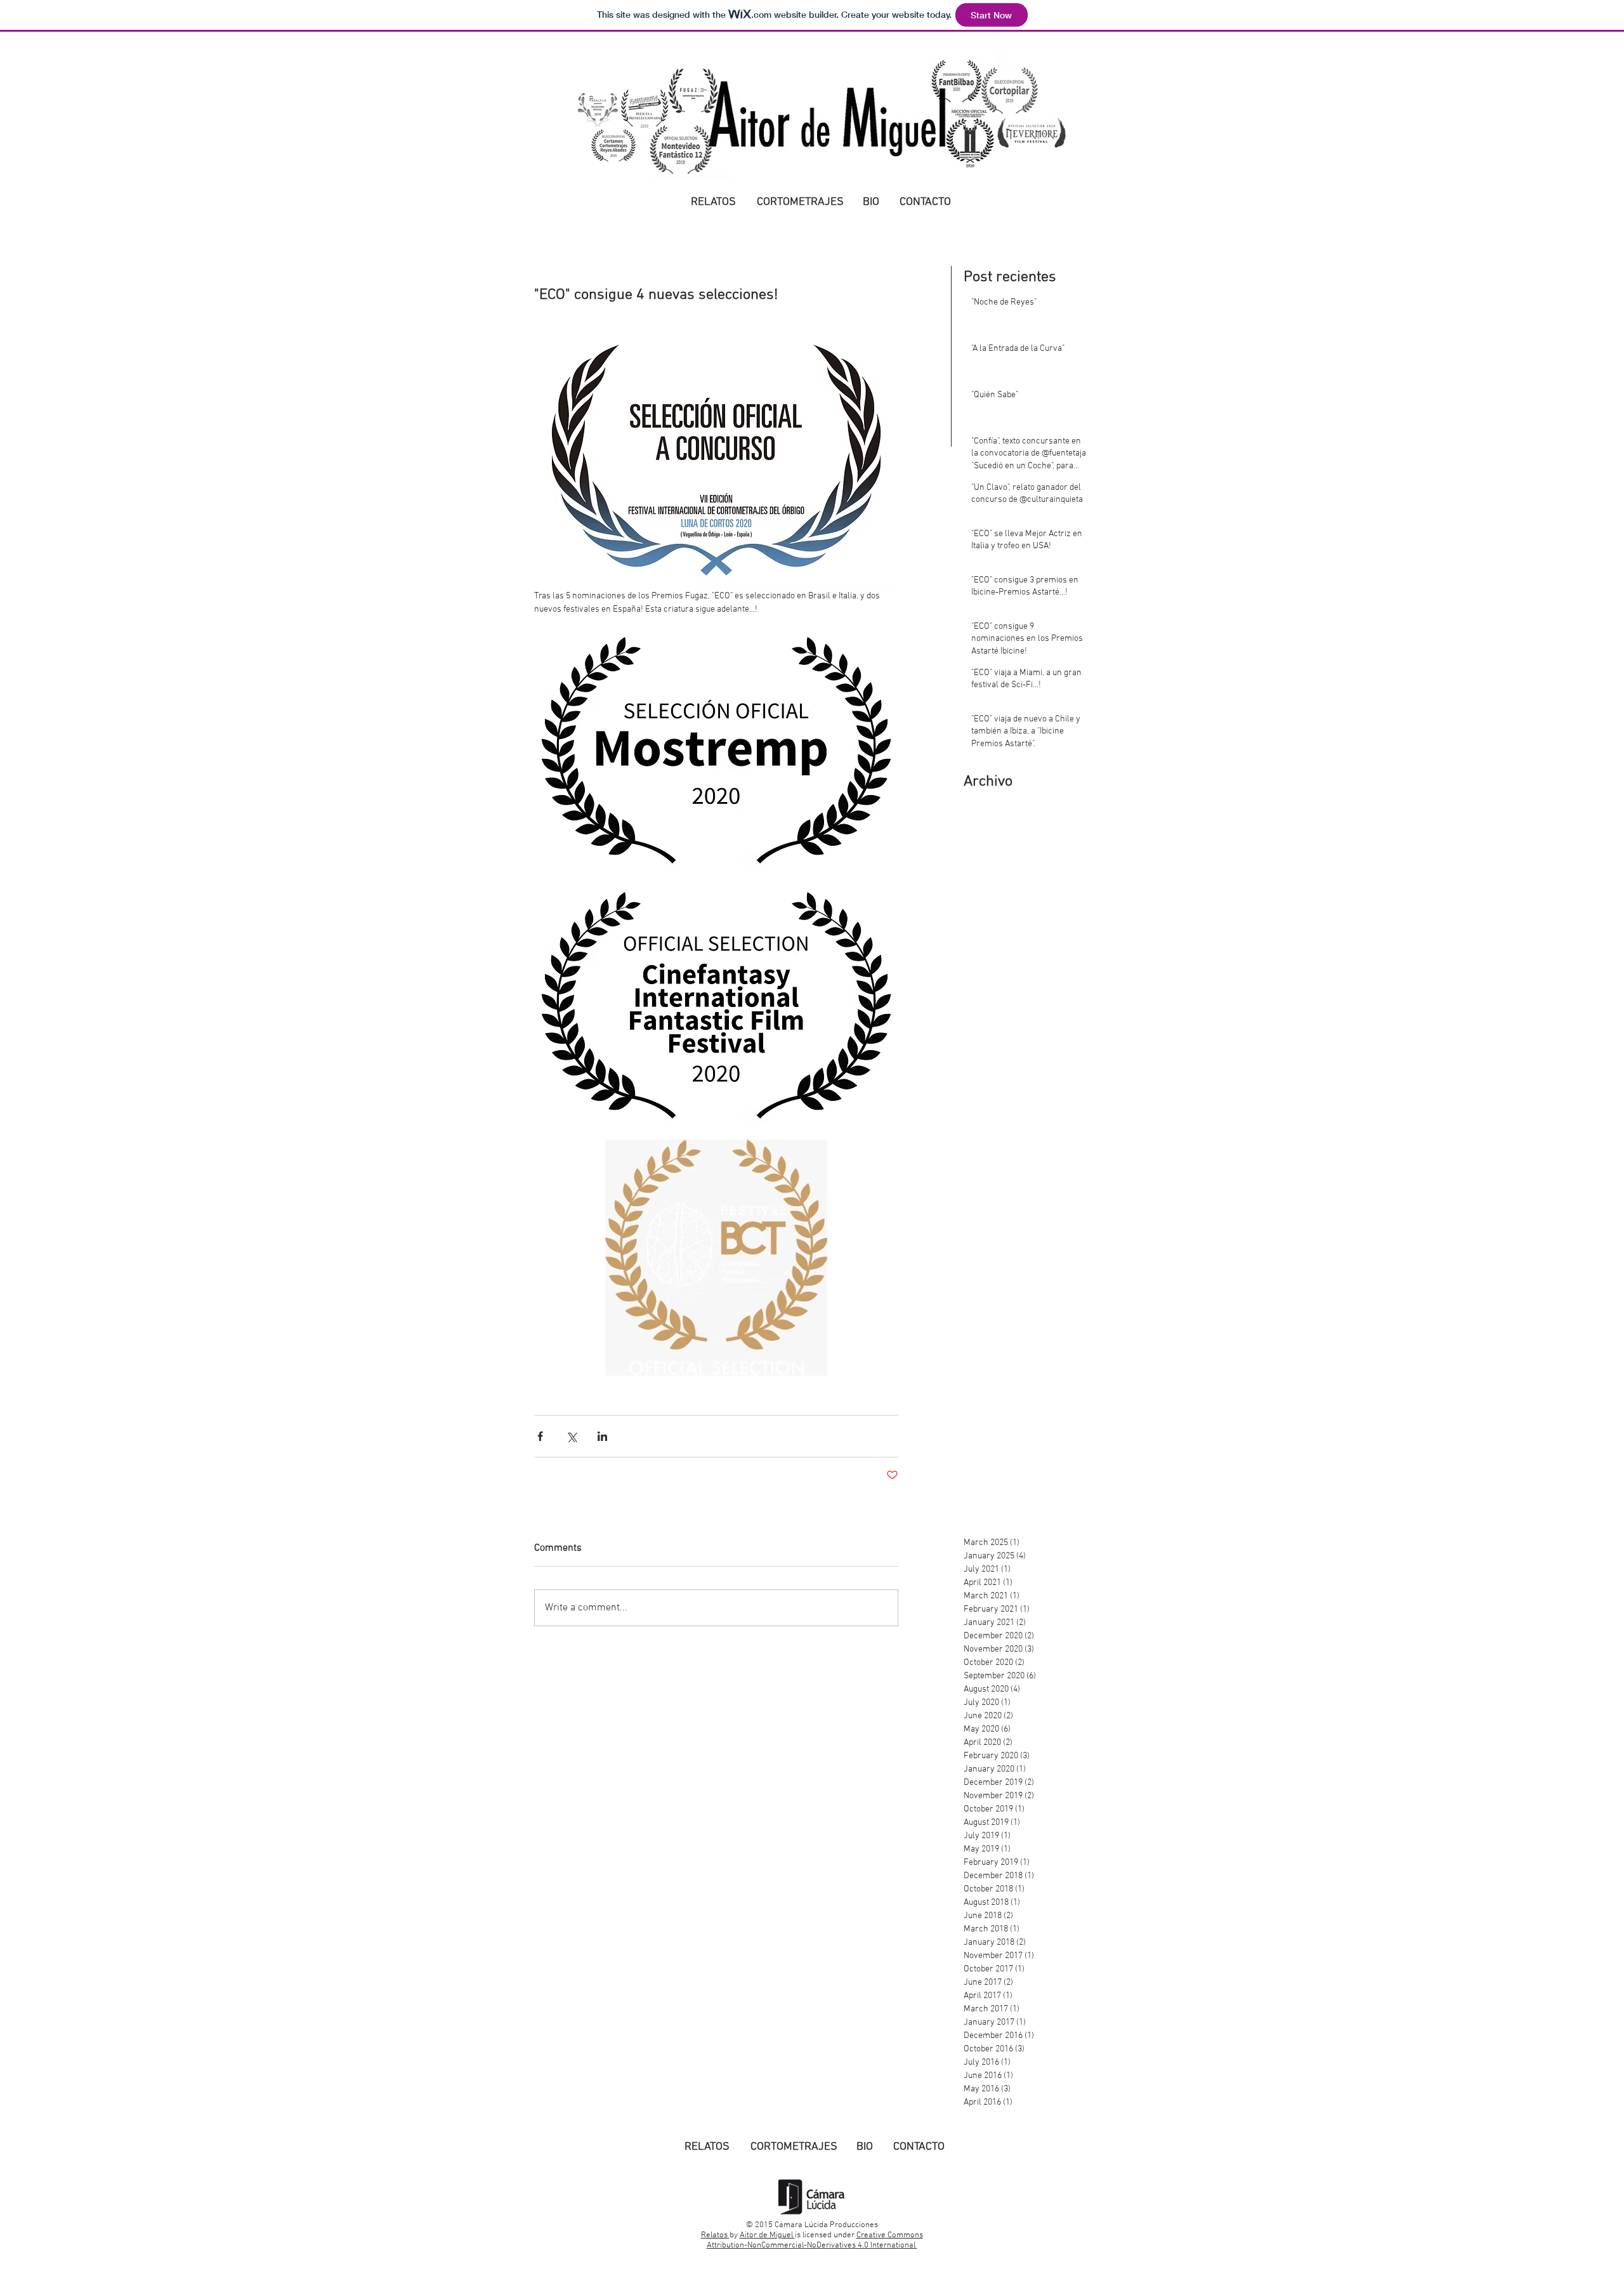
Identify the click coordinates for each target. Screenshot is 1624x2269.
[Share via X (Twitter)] (571, 1436)
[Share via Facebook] (540, 1436)
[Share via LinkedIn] (602, 1436)
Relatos (715, 2235)
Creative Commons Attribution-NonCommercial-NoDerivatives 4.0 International (815, 2240)
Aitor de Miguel (767, 2235)
